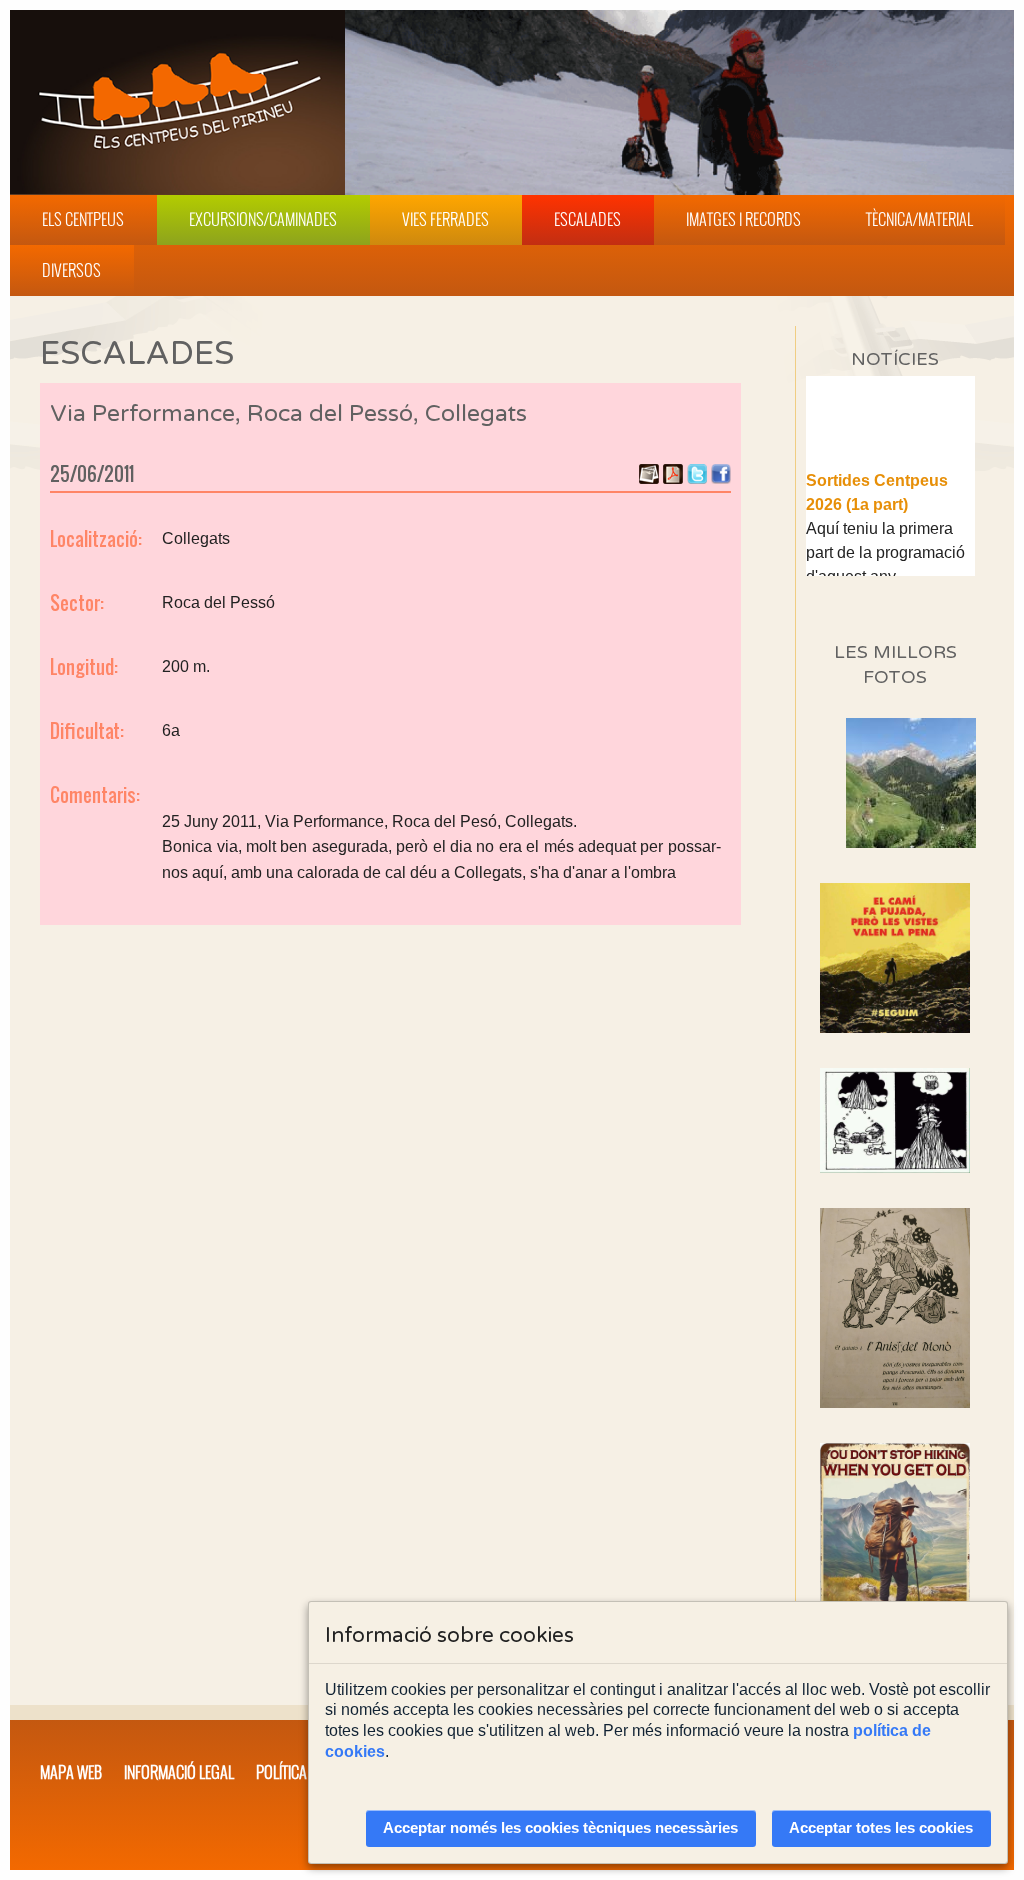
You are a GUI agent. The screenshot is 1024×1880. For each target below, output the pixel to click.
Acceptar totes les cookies (881, 1828)
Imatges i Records (743, 219)
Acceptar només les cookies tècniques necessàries (560, 1828)
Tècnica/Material (919, 219)
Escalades (587, 219)
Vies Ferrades (445, 219)
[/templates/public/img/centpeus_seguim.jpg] (895, 958)
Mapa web (71, 1772)
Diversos (71, 270)
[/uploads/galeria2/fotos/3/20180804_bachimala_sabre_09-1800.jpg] (911, 842)
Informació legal (179, 1772)
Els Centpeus (83, 219)
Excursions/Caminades (263, 219)
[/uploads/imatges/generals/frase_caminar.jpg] (895, 1554)
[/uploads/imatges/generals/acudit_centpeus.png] (895, 1120)
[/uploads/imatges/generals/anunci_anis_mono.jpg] (895, 1308)
